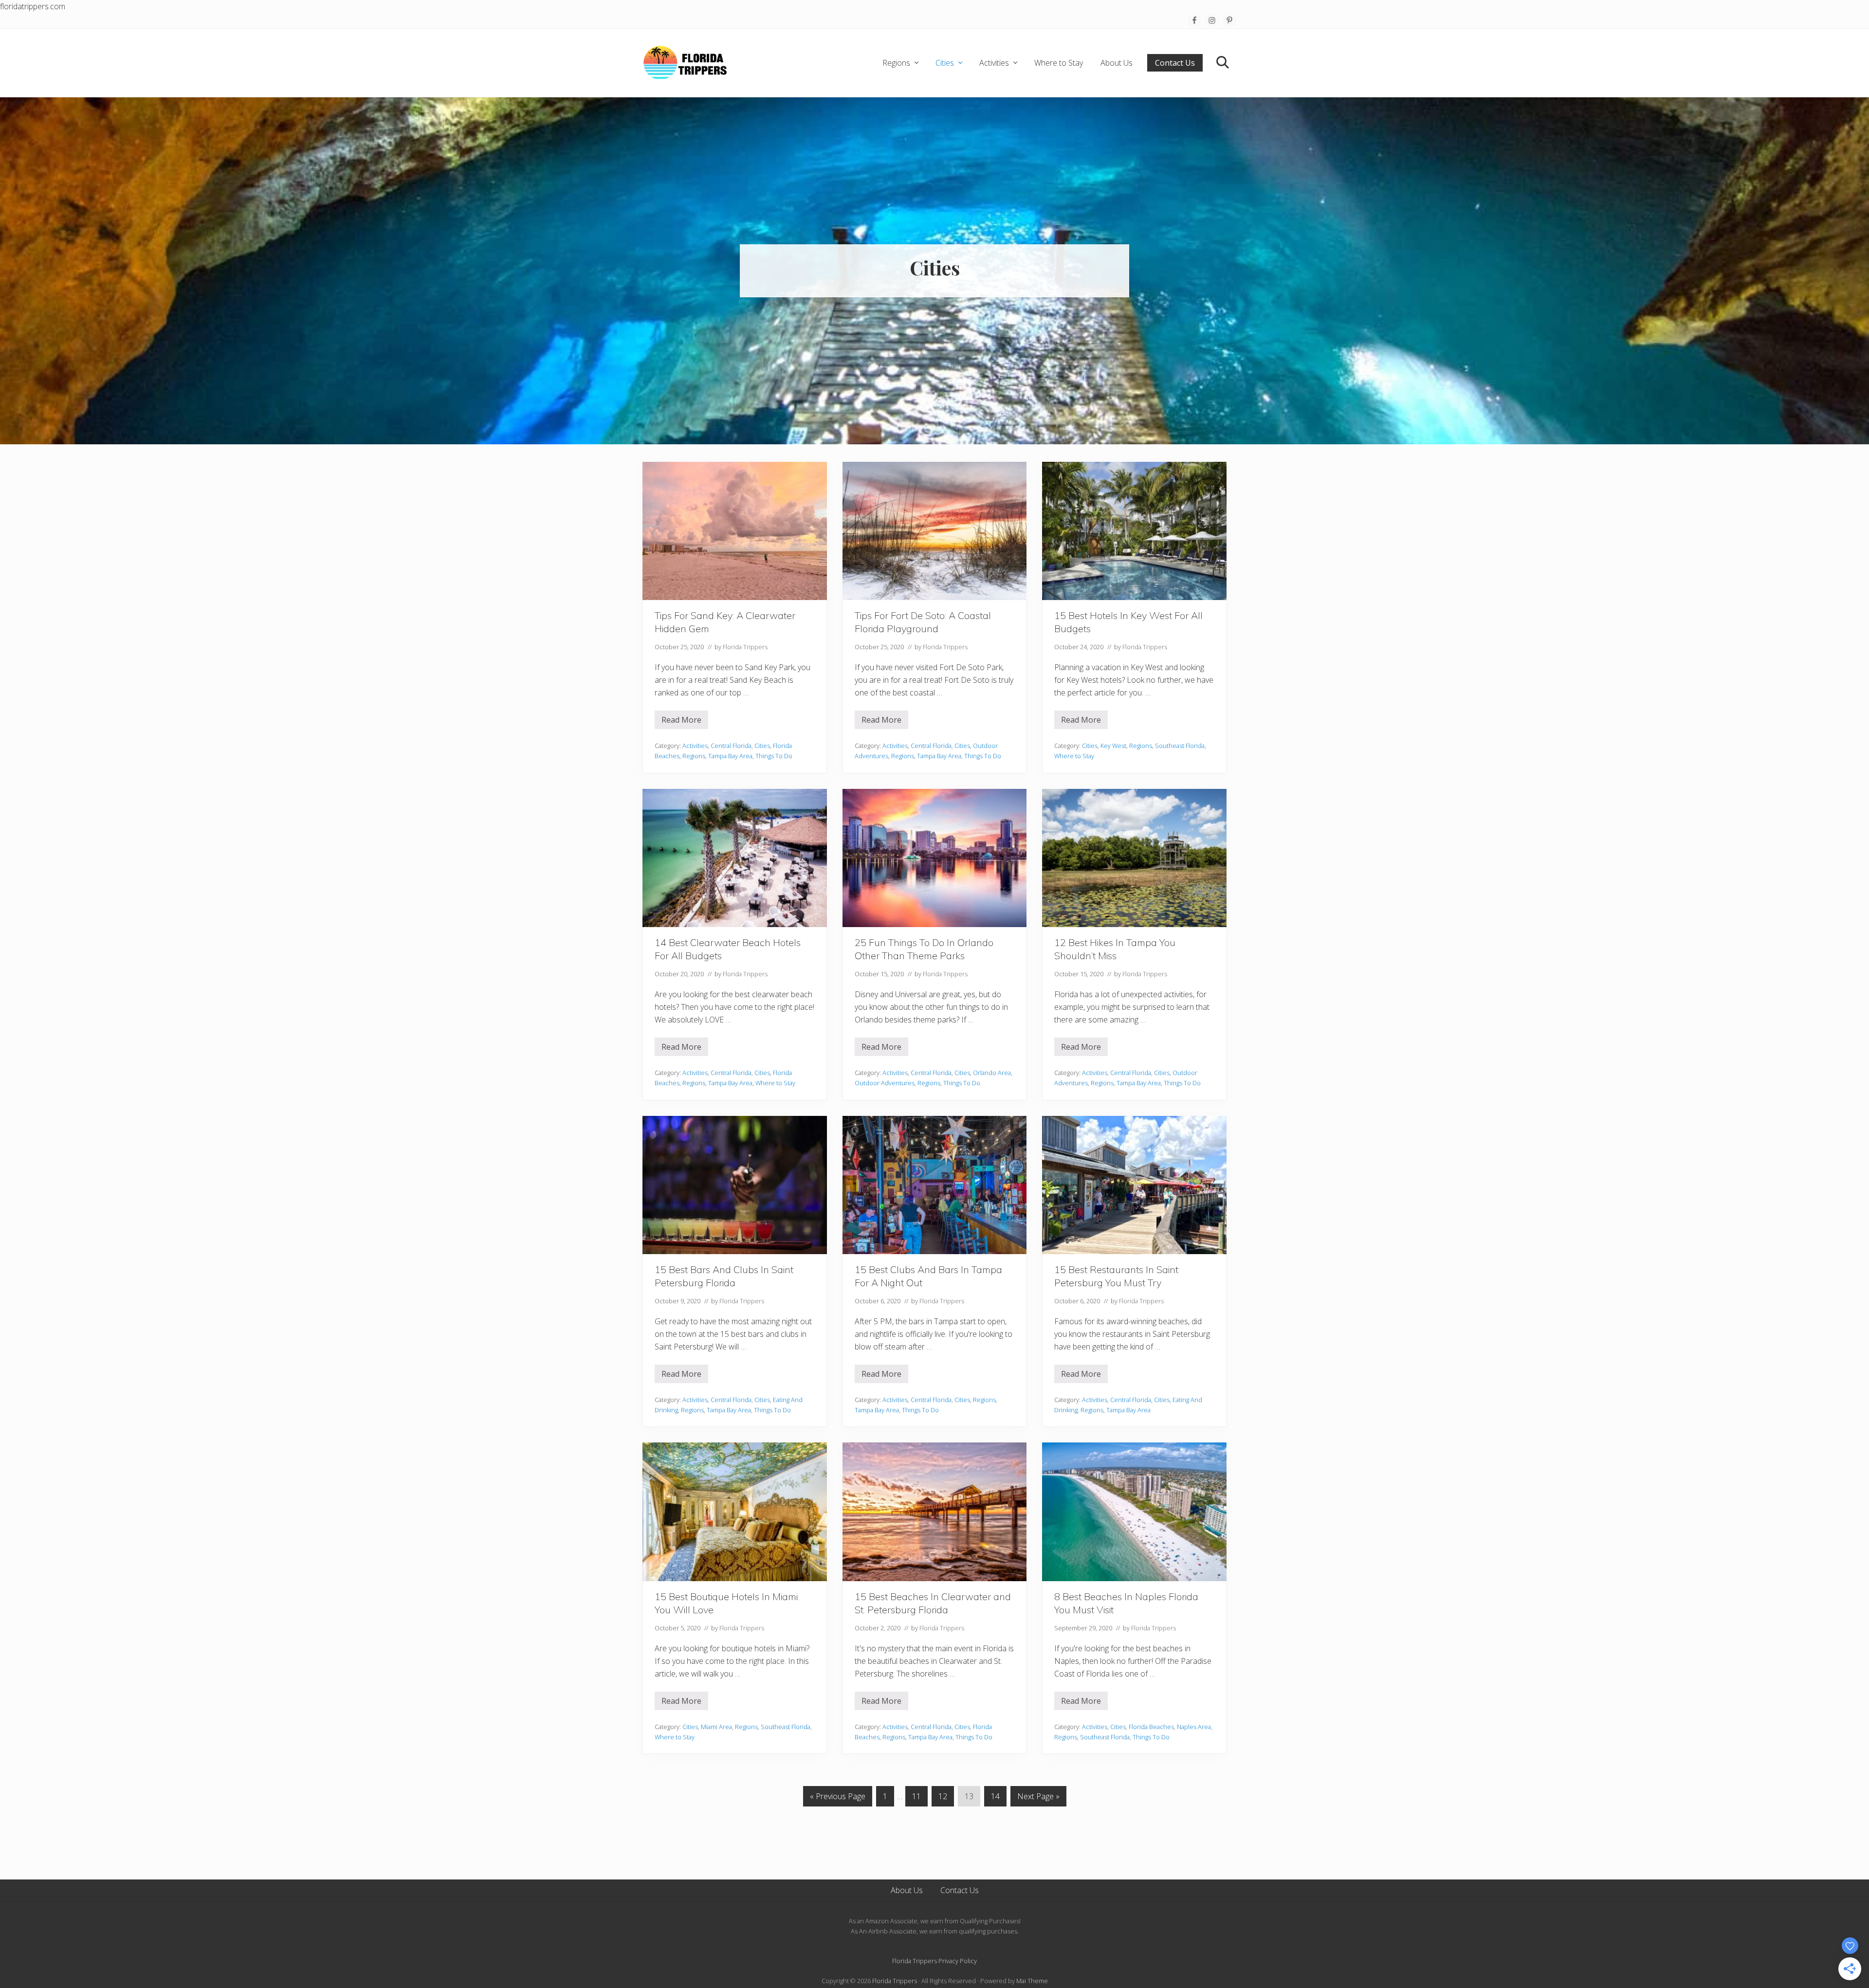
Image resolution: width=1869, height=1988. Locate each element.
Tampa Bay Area (730, 756)
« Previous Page (838, 1798)
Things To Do (774, 756)
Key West (1113, 746)
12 (943, 1798)
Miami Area (716, 1727)
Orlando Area (992, 1073)
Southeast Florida (1180, 746)
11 (916, 1798)
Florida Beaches (1151, 1727)
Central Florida (731, 746)
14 (995, 1798)
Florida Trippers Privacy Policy (934, 1961)
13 (969, 1798)
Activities (695, 746)
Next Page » (1038, 1798)
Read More (681, 722)
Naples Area (1194, 1727)
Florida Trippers (895, 1981)
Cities (762, 746)
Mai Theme (1032, 1981)
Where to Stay (1074, 756)
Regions (694, 756)
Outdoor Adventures (885, 1083)
